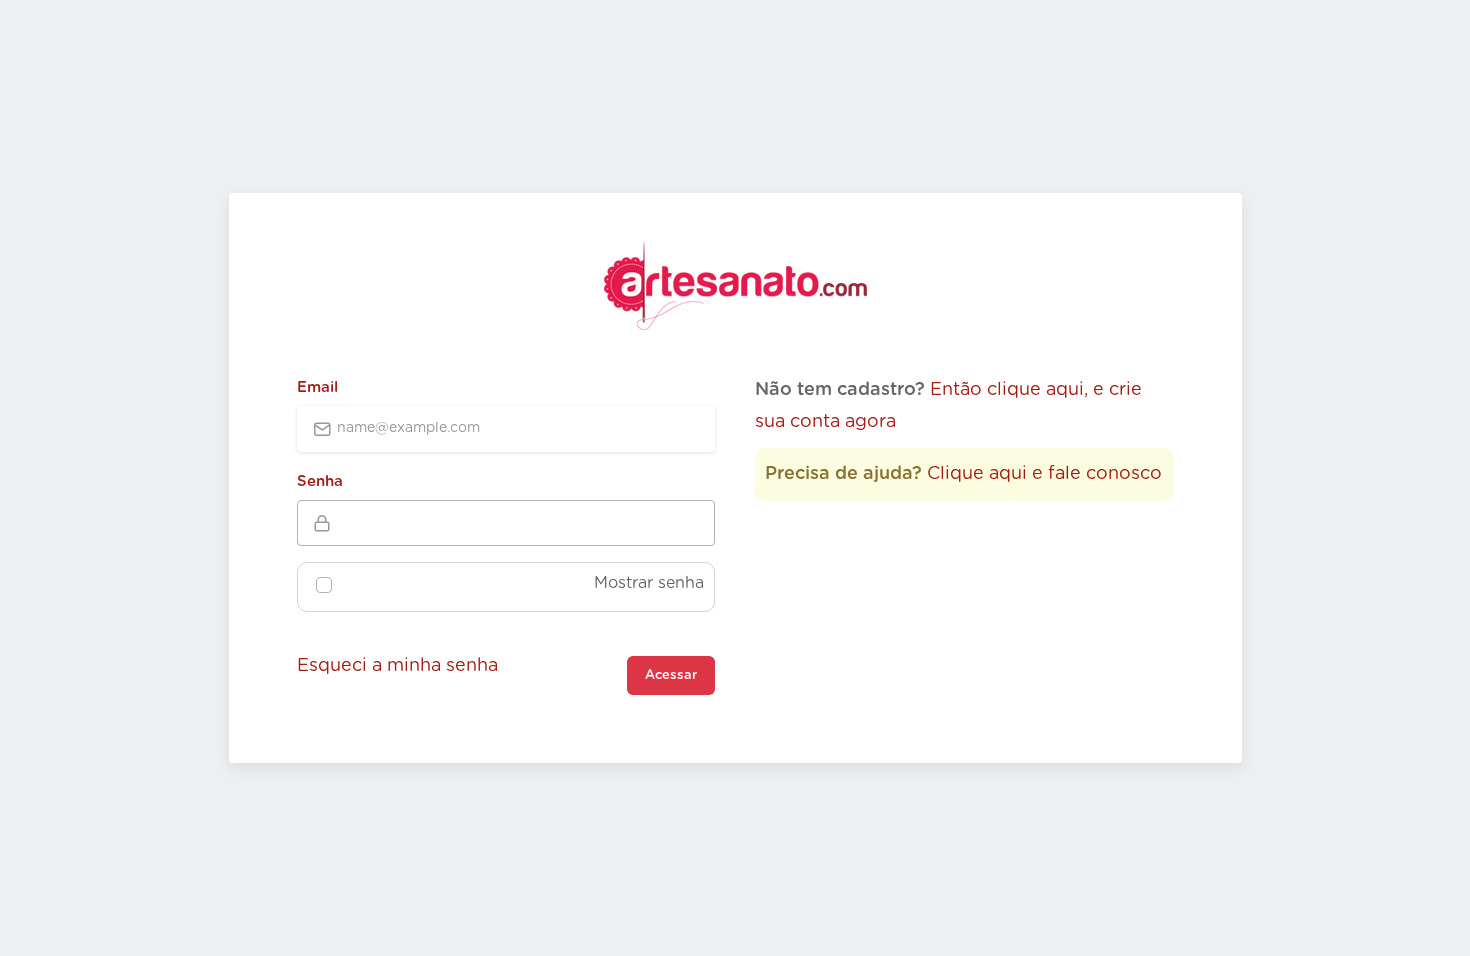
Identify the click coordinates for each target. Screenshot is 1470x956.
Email (317, 387)
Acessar (671, 675)
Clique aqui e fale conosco (1044, 474)
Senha (320, 481)
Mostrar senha (649, 583)
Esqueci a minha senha (397, 666)
